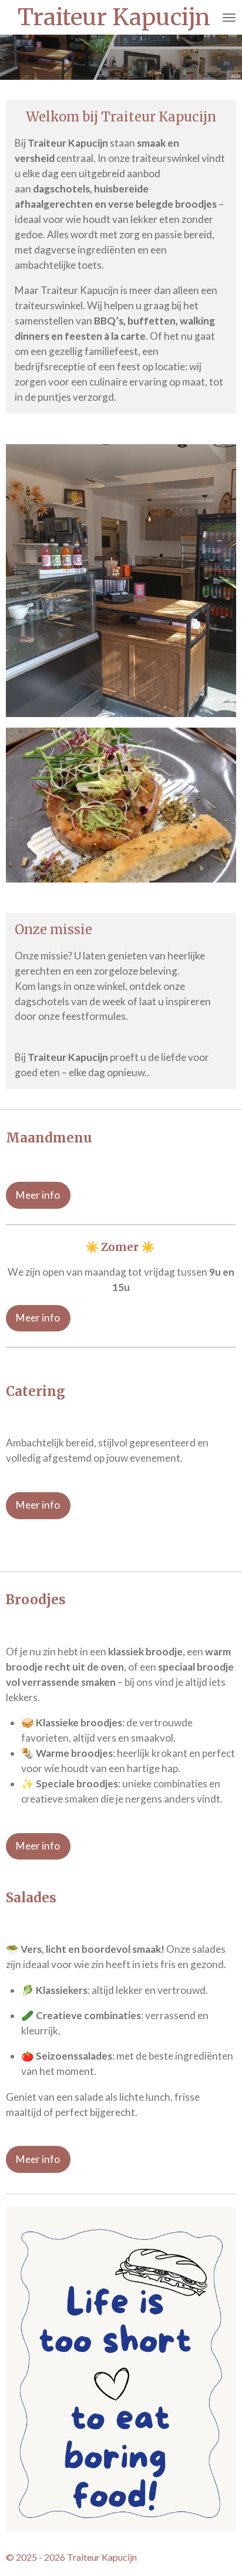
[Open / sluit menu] (229, 17)
